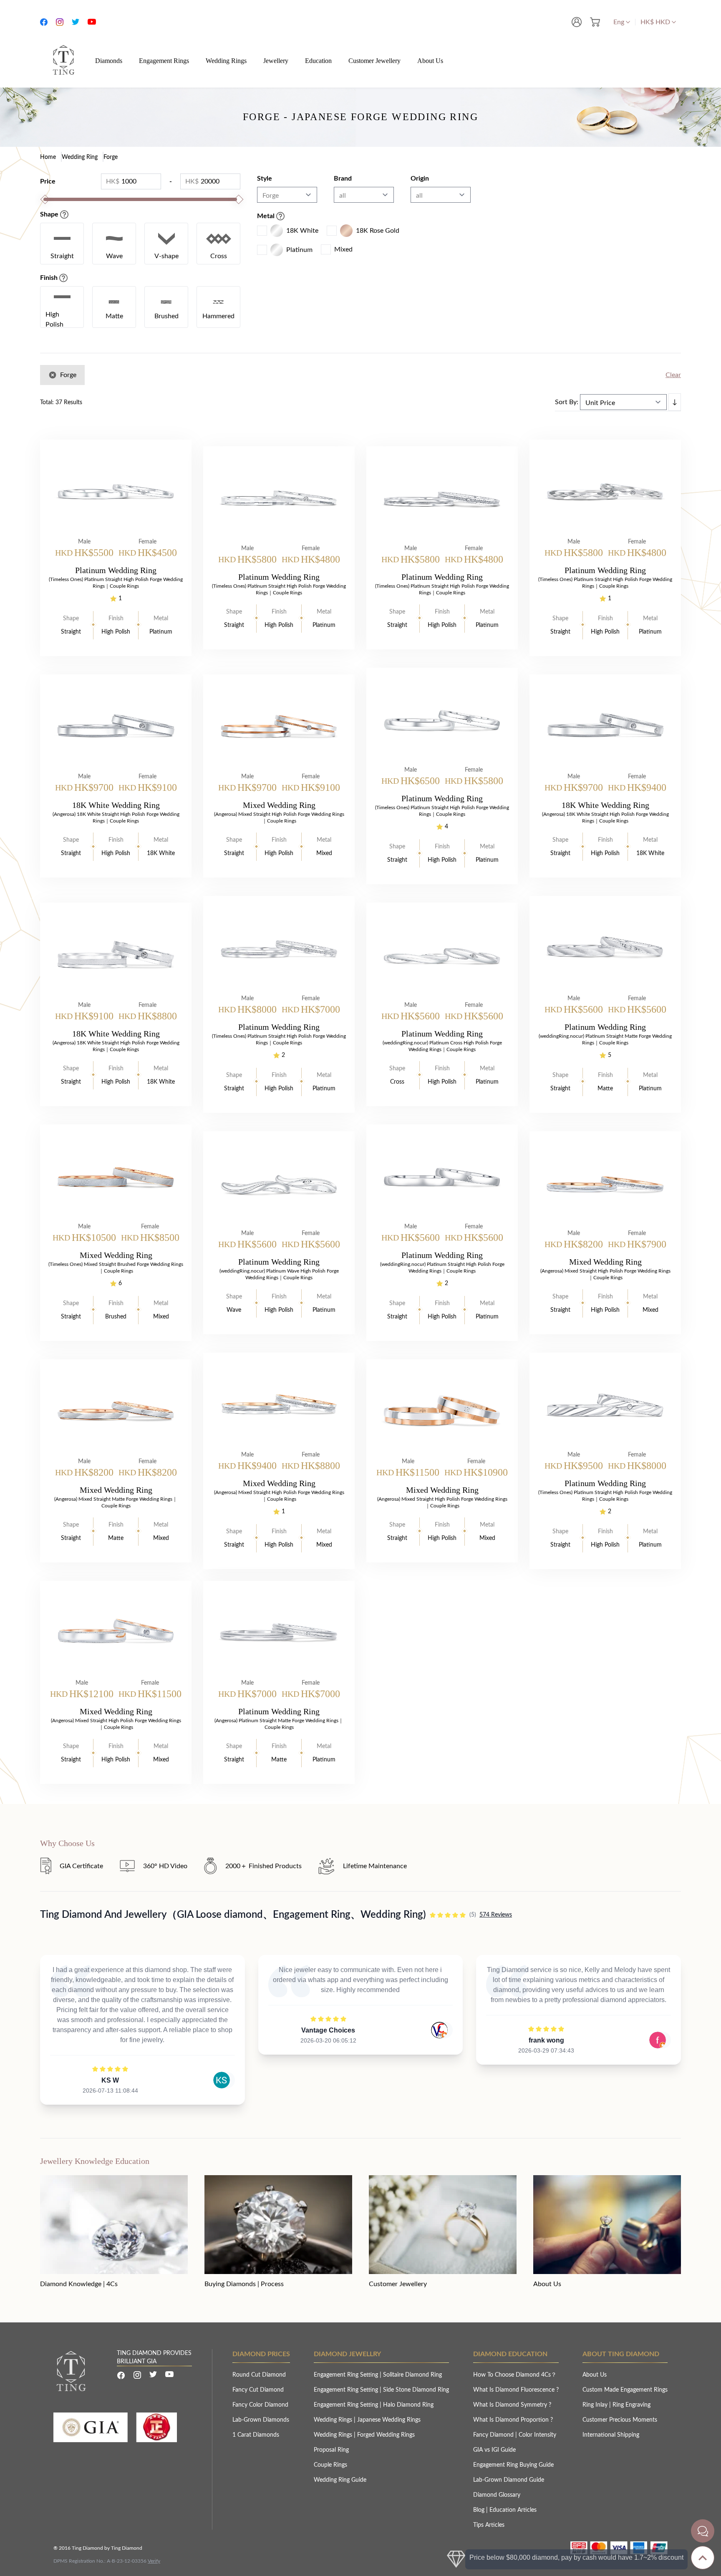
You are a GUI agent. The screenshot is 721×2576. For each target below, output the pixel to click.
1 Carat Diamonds (256, 2435)
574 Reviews (496, 1915)
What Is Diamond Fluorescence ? (516, 2390)
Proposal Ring (331, 2450)
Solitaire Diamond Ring (412, 2375)
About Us (595, 2375)
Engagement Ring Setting (347, 2375)
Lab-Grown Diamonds (261, 2420)
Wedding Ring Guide (340, 2480)
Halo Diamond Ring (408, 2405)
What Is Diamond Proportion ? (513, 2420)
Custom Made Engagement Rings (625, 2390)
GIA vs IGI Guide (494, 2450)
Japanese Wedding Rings (389, 2420)
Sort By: (567, 402)
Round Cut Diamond (259, 2375)
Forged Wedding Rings (386, 2435)
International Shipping (611, 2435)
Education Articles (513, 2510)
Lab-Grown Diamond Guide (509, 2480)
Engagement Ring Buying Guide (513, 2465)
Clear (673, 375)
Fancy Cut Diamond (258, 2390)
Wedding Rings (334, 2420)
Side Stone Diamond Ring (416, 2390)
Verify (154, 2561)
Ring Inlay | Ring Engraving (616, 2405)
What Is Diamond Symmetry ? (512, 2405)
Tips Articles (489, 2525)
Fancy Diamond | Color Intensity (515, 2435)
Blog (480, 2510)
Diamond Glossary (497, 2495)
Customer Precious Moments (620, 2420)
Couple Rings (330, 2465)
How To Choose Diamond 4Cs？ (515, 2375)
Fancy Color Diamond (260, 2405)
